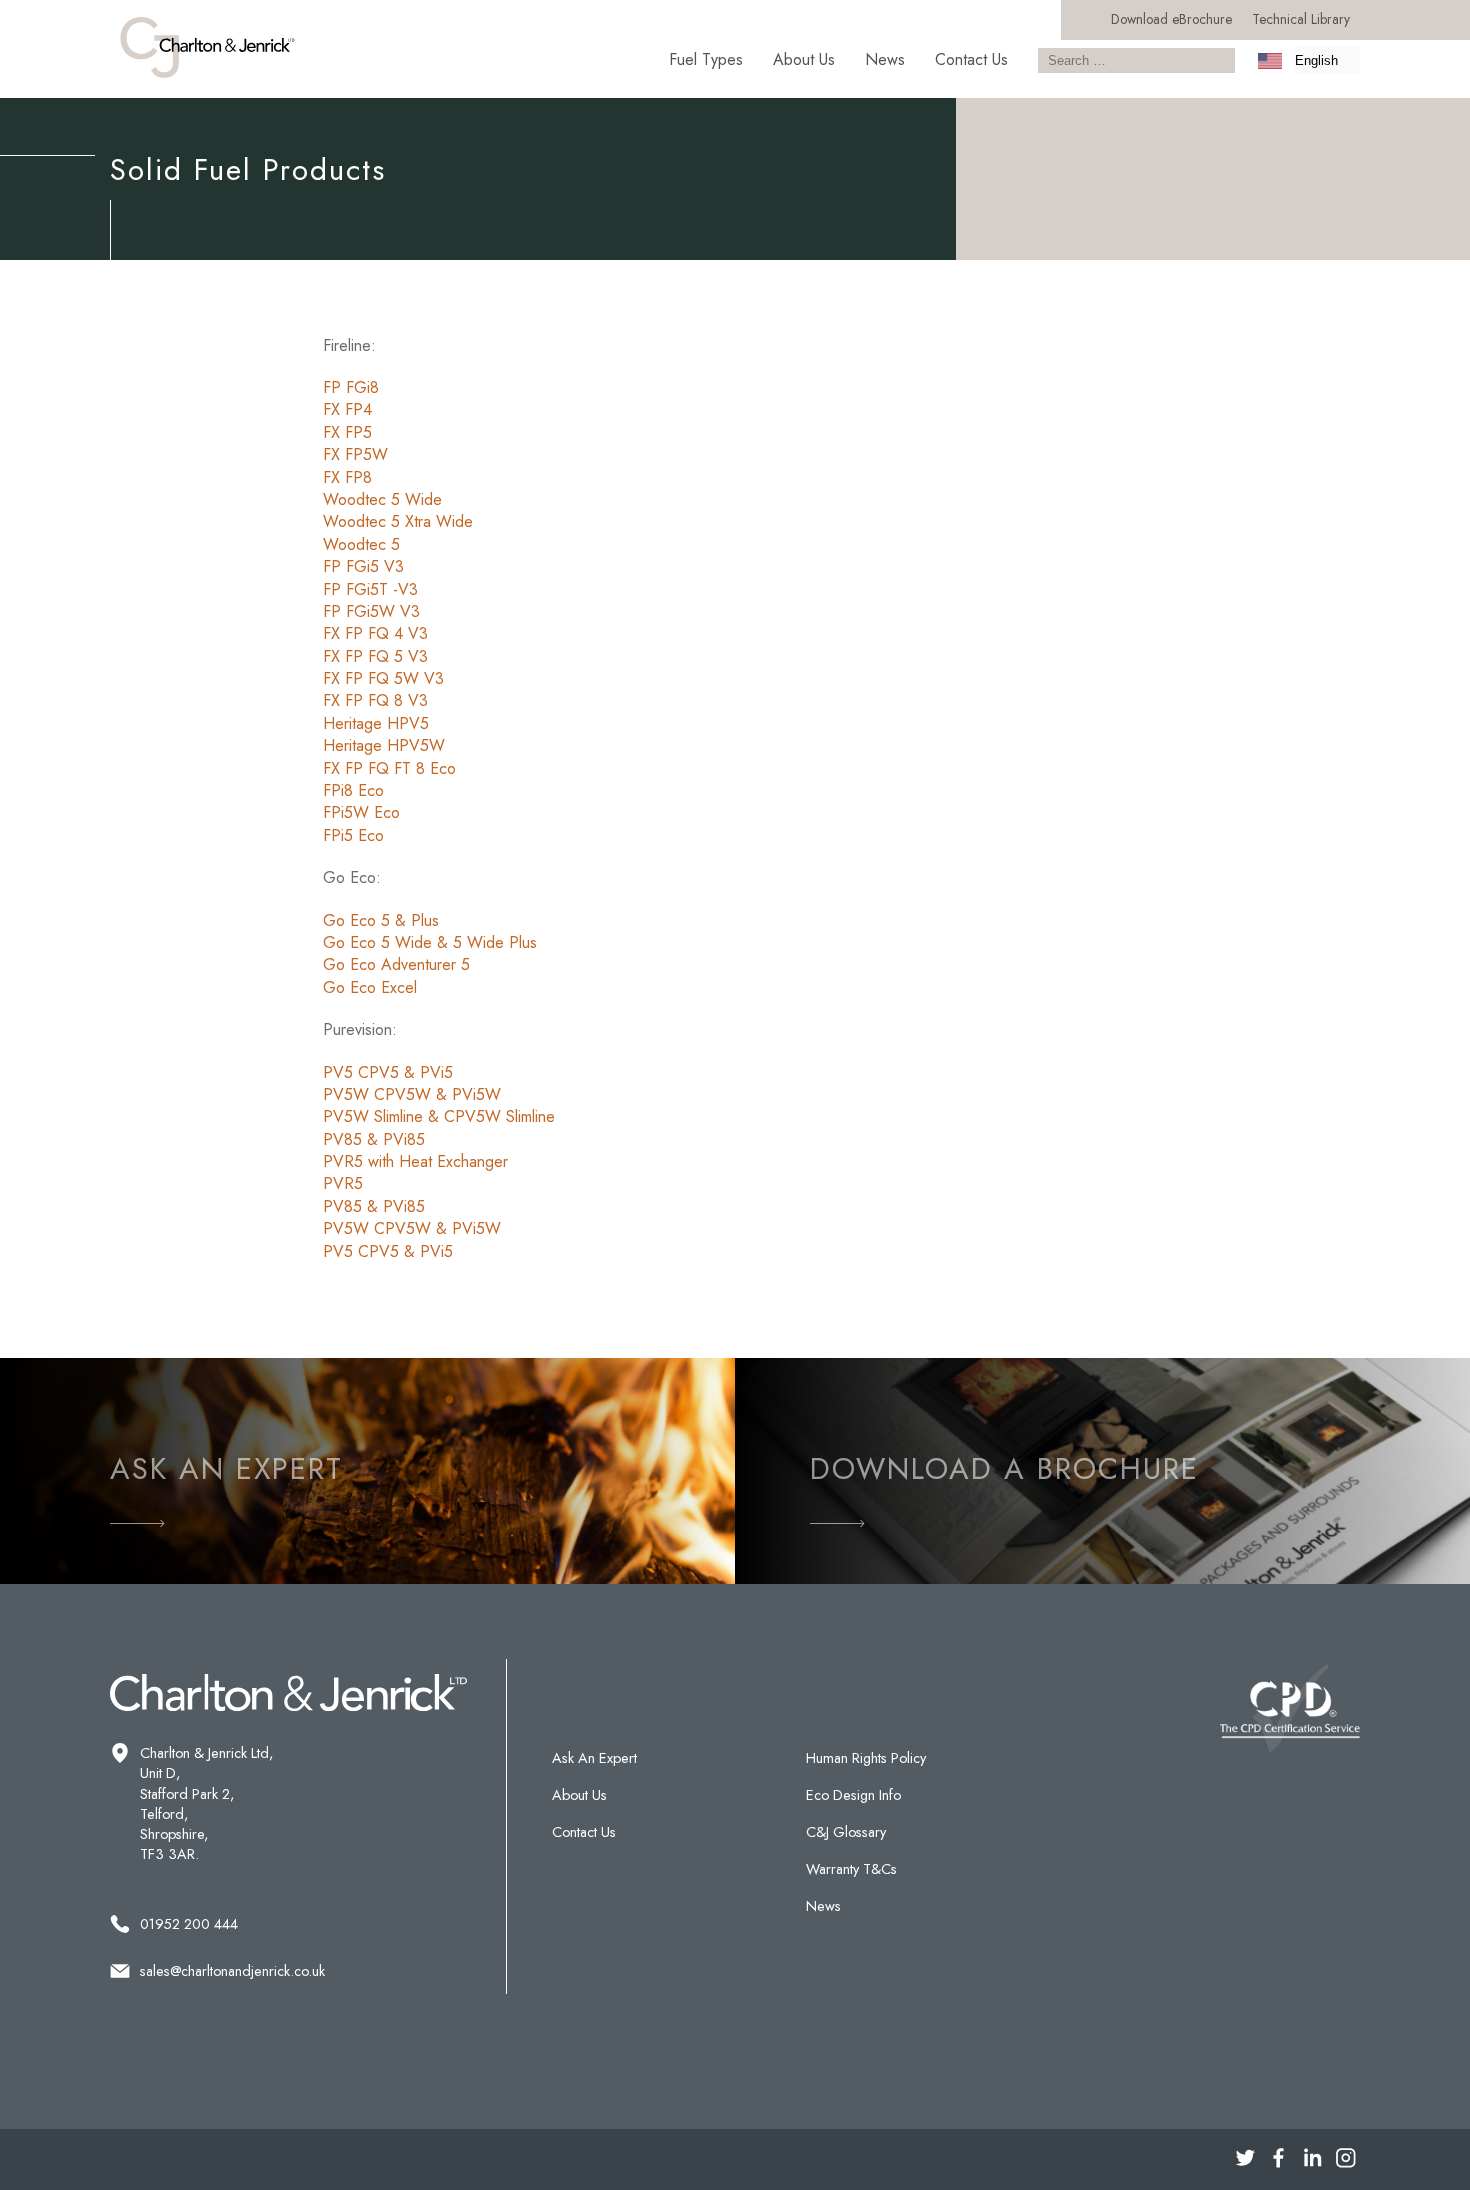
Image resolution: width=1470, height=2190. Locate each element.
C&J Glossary (846, 1832)
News (885, 59)
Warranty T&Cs (851, 1869)
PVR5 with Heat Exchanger (415, 1161)
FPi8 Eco (353, 790)
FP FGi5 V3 (363, 566)
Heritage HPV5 (376, 723)
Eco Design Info (853, 1795)
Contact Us (971, 59)
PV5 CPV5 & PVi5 (388, 1072)
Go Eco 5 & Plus (381, 920)
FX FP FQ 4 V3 (375, 633)
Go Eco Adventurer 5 (399, 964)
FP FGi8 (351, 387)
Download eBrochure (1171, 19)
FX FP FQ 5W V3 (383, 678)
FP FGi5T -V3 (370, 589)
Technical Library (1301, 19)
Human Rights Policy (866, 1758)
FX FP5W (355, 454)
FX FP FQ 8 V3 (375, 700)
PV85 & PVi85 (374, 1139)
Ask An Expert (594, 1758)
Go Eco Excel (370, 987)
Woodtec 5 (361, 544)
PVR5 (343, 1183)
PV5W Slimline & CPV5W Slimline (439, 1116)
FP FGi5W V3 (371, 611)
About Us (804, 59)
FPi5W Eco (361, 812)
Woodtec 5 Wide (382, 499)
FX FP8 (347, 477)
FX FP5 (347, 432)
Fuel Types (706, 59)
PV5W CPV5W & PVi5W (412, 1094)
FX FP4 (347, 409)
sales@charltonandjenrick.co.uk (232, 1971)
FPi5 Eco (353, 835)
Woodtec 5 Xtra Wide (398, 521)
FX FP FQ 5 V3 (375, 656)
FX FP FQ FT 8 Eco (389, 768)
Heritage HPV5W (384, 745)
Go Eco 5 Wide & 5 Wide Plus (430, 942)
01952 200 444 (189, 1924)
